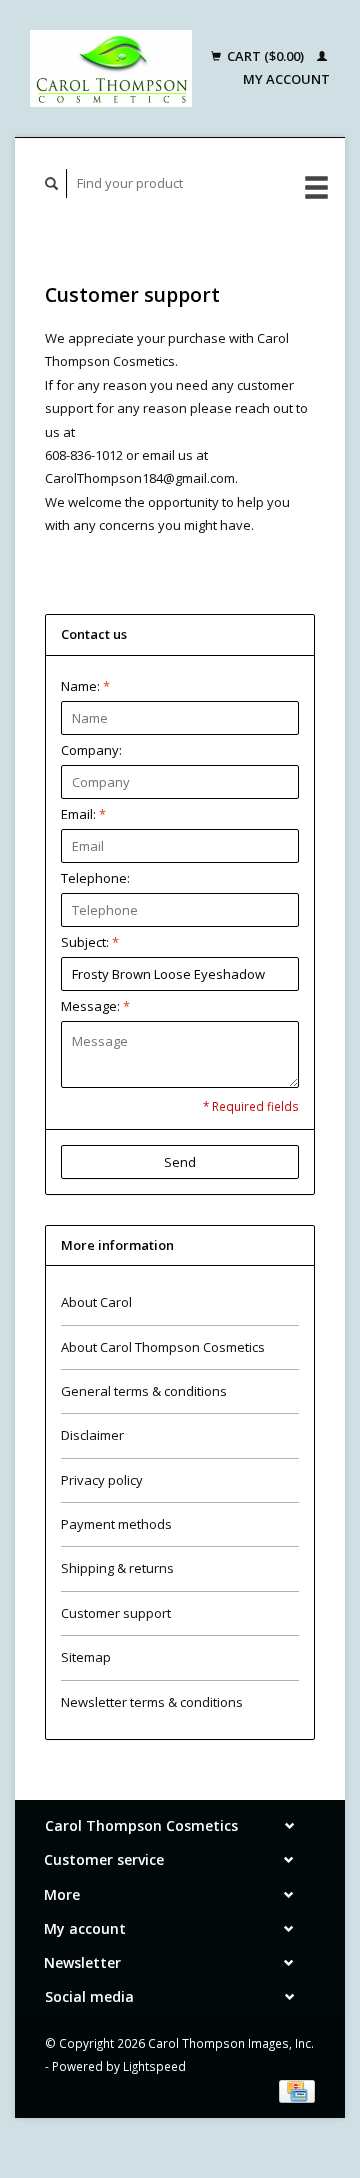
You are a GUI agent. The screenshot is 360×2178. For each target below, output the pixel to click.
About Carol (96, 1302)
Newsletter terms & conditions (152, 1702)
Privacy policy (102, 1480)
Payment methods (116, 1524)
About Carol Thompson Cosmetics (163, 1347)
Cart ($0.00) (265, 56)
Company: (91, 750)
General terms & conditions (144, 1391)
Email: (83, 814)
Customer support (116, 1613)
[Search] (52, 183)
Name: (85, 686)
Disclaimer (92, 1435)
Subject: (90, 942)
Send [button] (180, 1162)
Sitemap (86, 1657)
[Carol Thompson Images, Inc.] (111, 68)
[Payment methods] (297, 2090)
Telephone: (95, 878)
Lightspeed (154, 2066)
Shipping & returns (117, 1568)
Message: (95, 1006)
